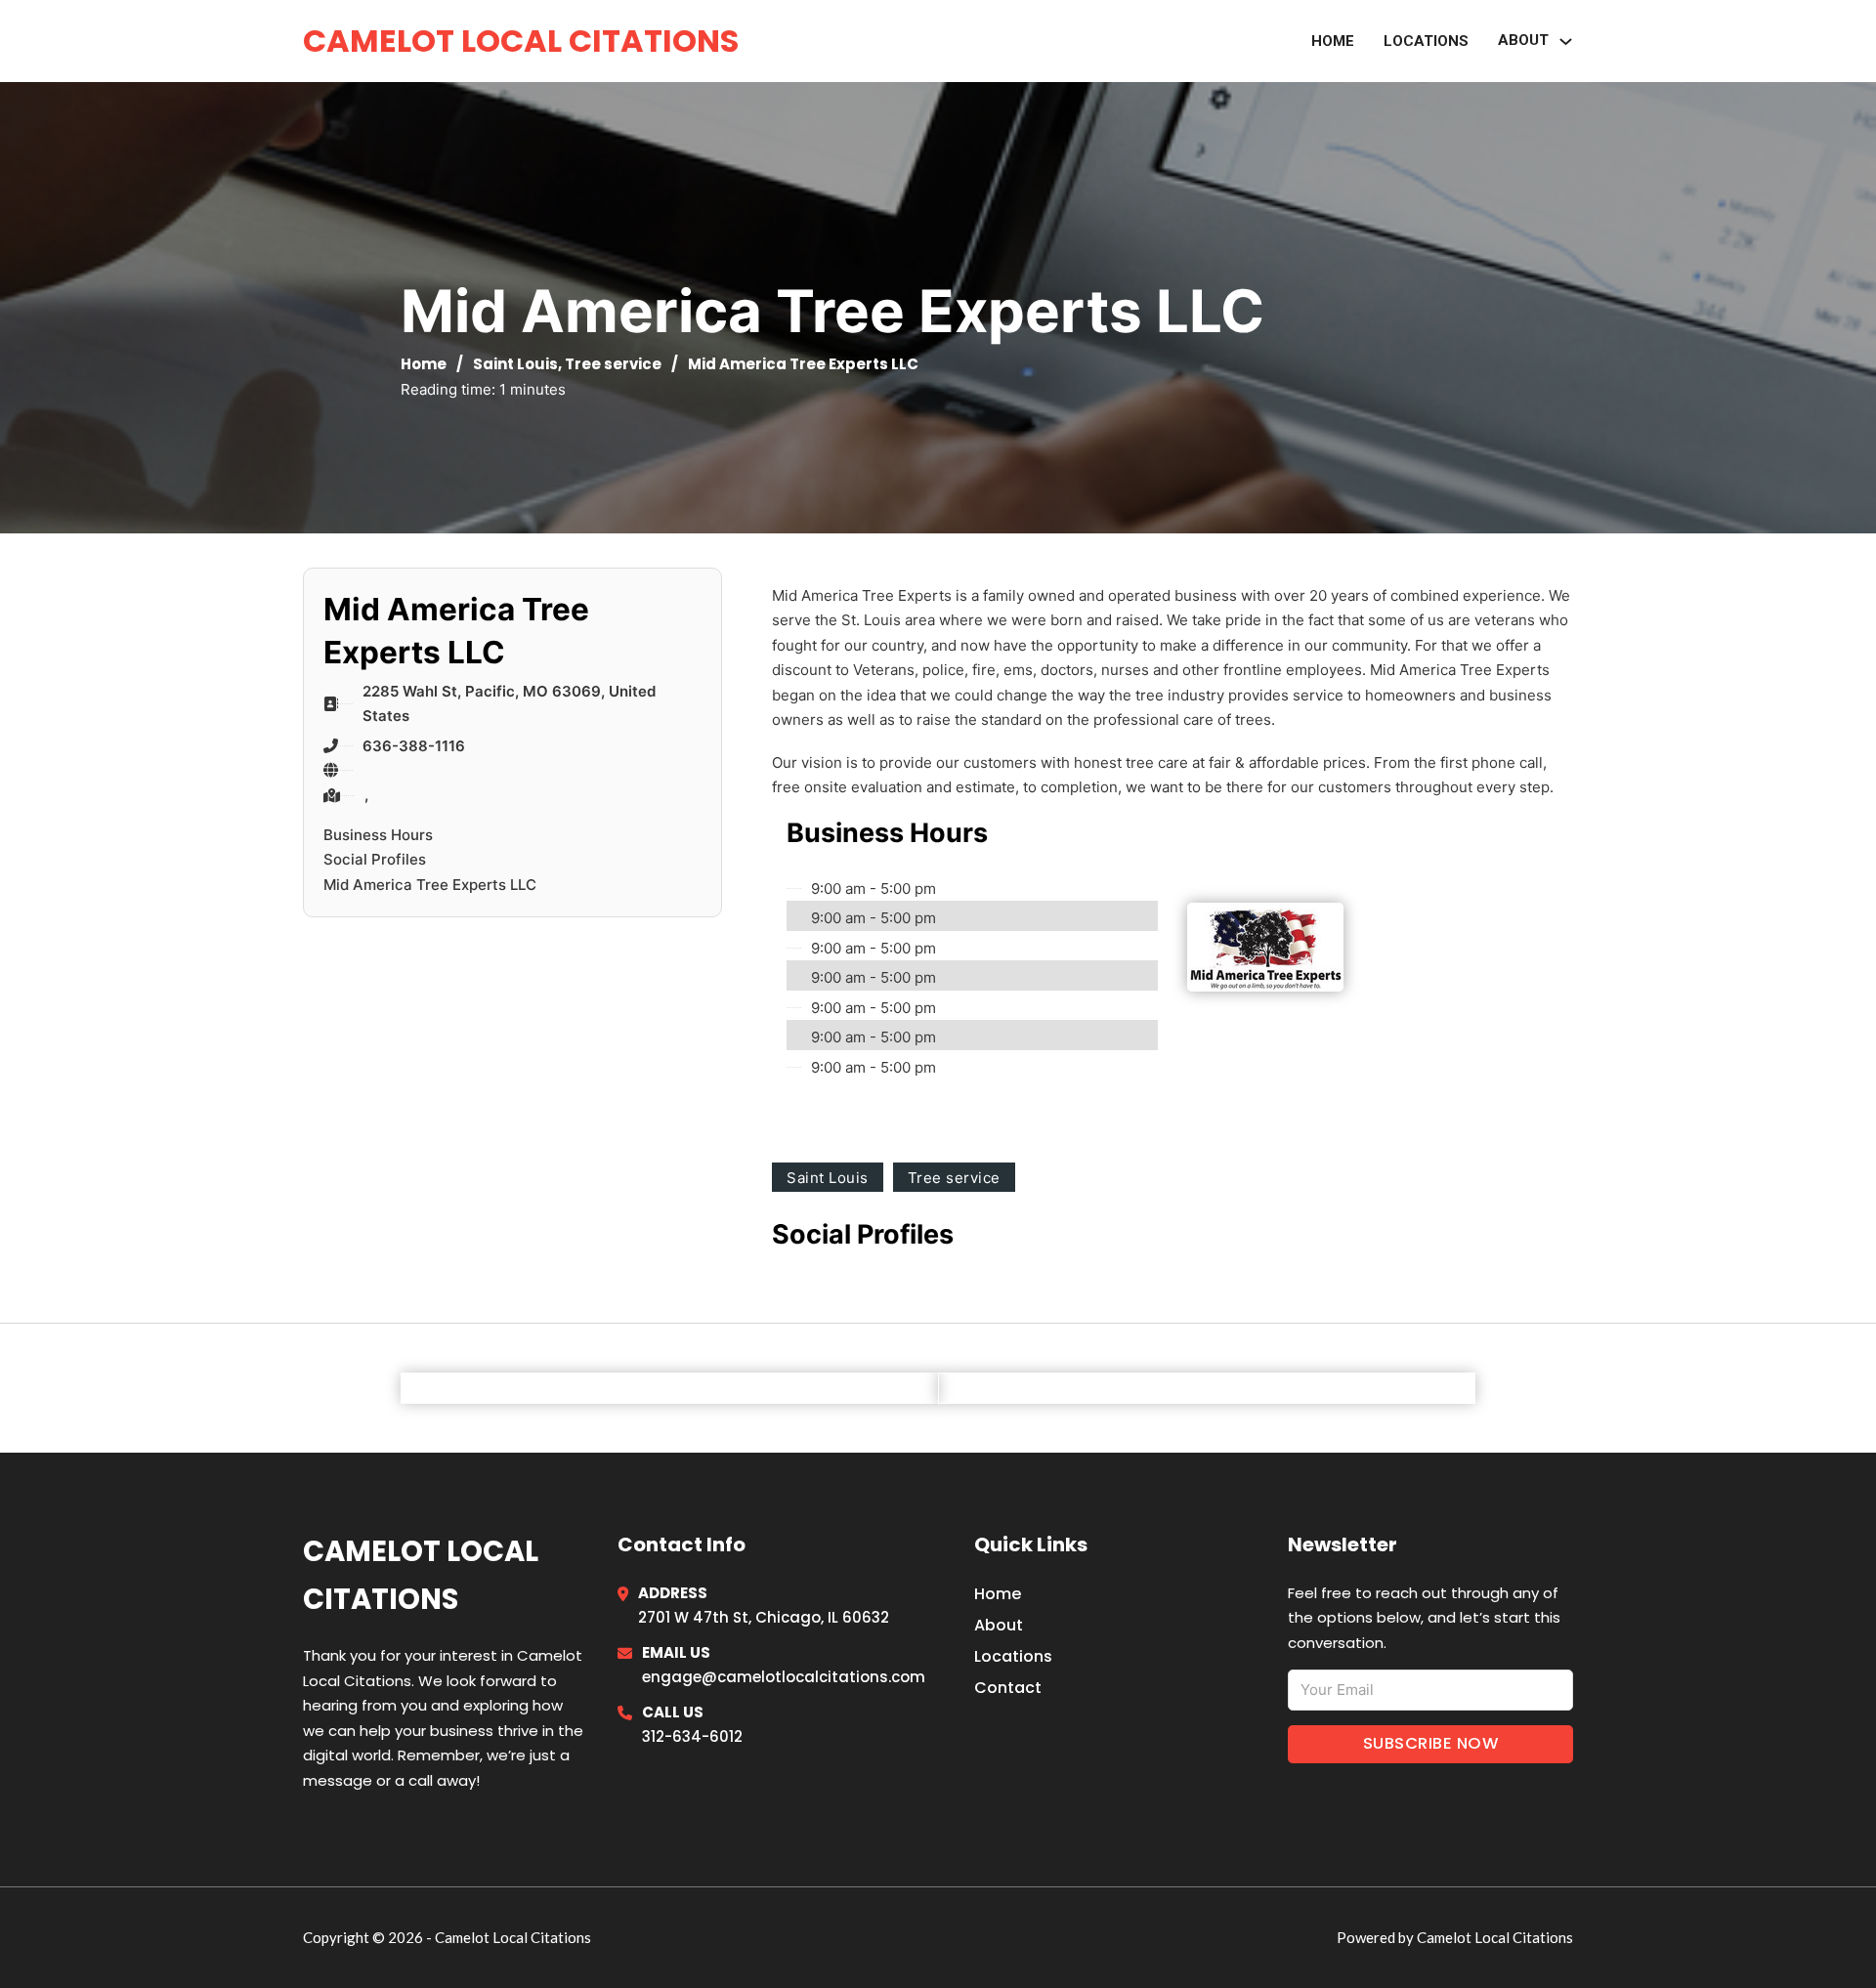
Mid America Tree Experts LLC (430, 885)
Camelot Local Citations (521, 41)
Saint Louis (515, 364)
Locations (1426, 41)
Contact (1008, 1688)
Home (1333, 41)
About (999, 1625)
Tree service (613, 364)
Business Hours (378, 835)
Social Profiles (375, 859)
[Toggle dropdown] (1566, 42)
